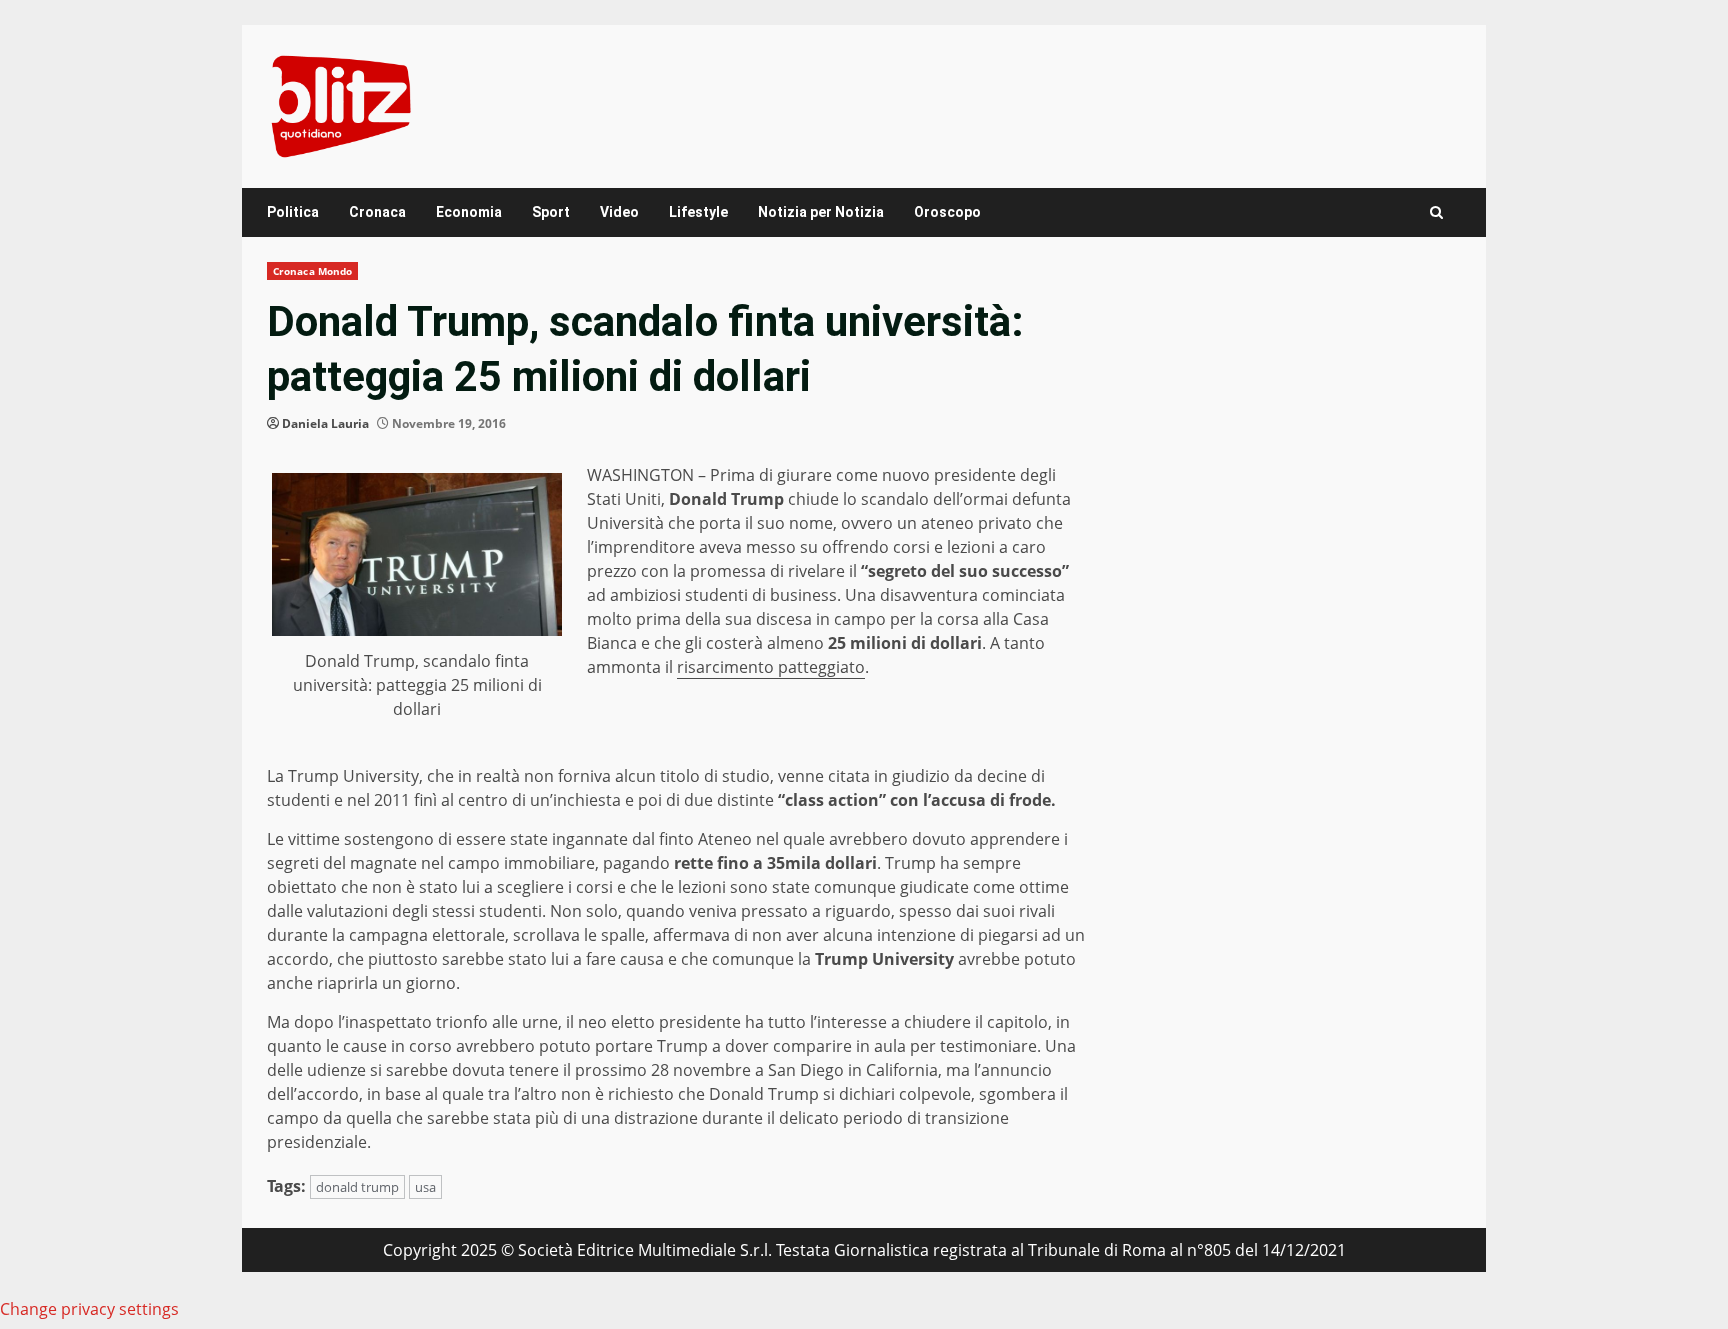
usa (425, 1187)
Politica (293, 212)
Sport (551, 212)
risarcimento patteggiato (771, 667)
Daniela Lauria (325, 423)
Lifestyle (698, 212)
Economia (469, 212)
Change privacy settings (89, 1309)
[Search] (1436, 212)
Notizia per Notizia (821, 212)
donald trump (357, 1187)
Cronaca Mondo (312, 271)
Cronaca (377, 212)
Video (619, 212)
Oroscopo (947, 212)
